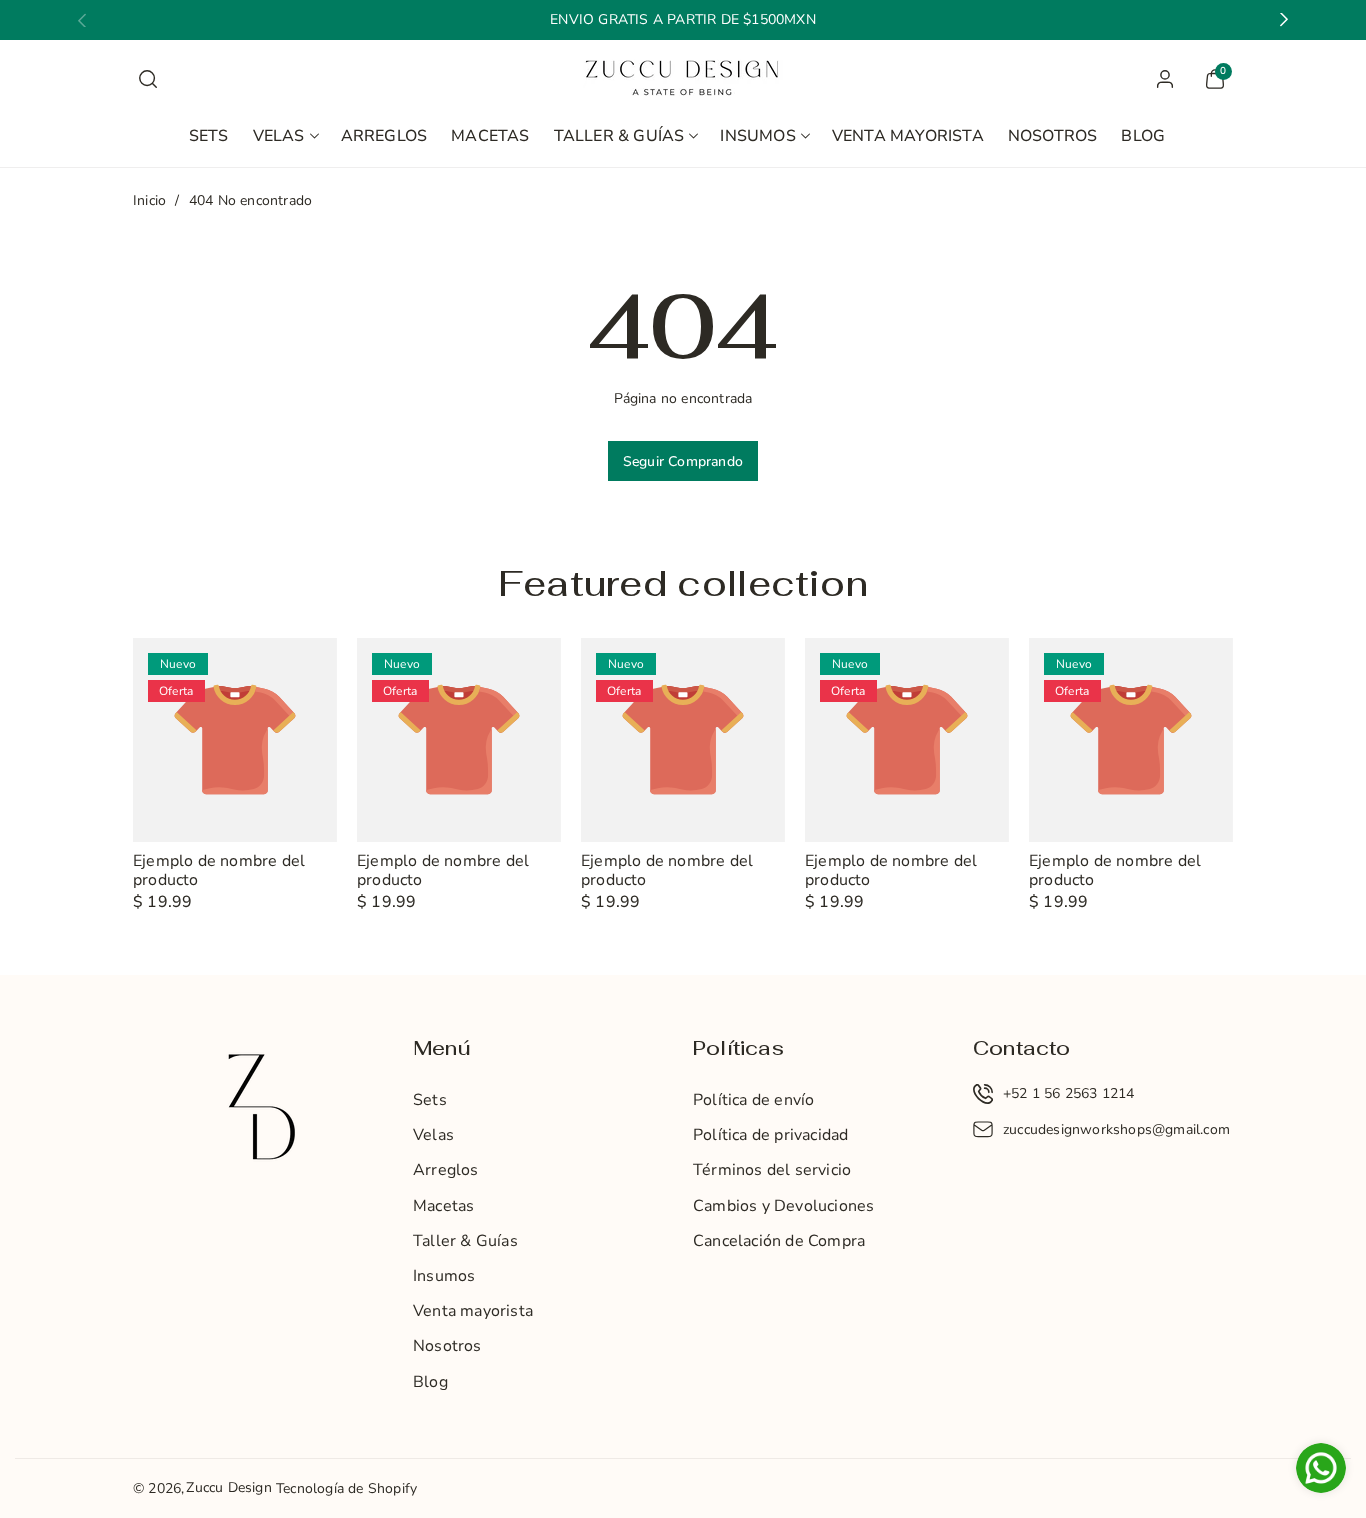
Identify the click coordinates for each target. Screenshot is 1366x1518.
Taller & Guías (619, 136)
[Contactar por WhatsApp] (1321, 1470)
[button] (148, 79)
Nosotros (447, 1346)
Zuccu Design (228, 1487)
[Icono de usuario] (1165, 79)
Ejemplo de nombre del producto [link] (219, 871)
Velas (279, 136)
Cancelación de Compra (779, 1241)
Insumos (757, 136)
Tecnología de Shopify (346, 1488)
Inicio (149, 200)
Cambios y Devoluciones (783, 1206)
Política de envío (753, 1100)
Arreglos (446, 1170)
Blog (430, 1382)
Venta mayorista (473, 1311)
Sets (430, 1100)
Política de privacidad (770, 1135)
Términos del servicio (772, 1170)
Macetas (443, 1206)
